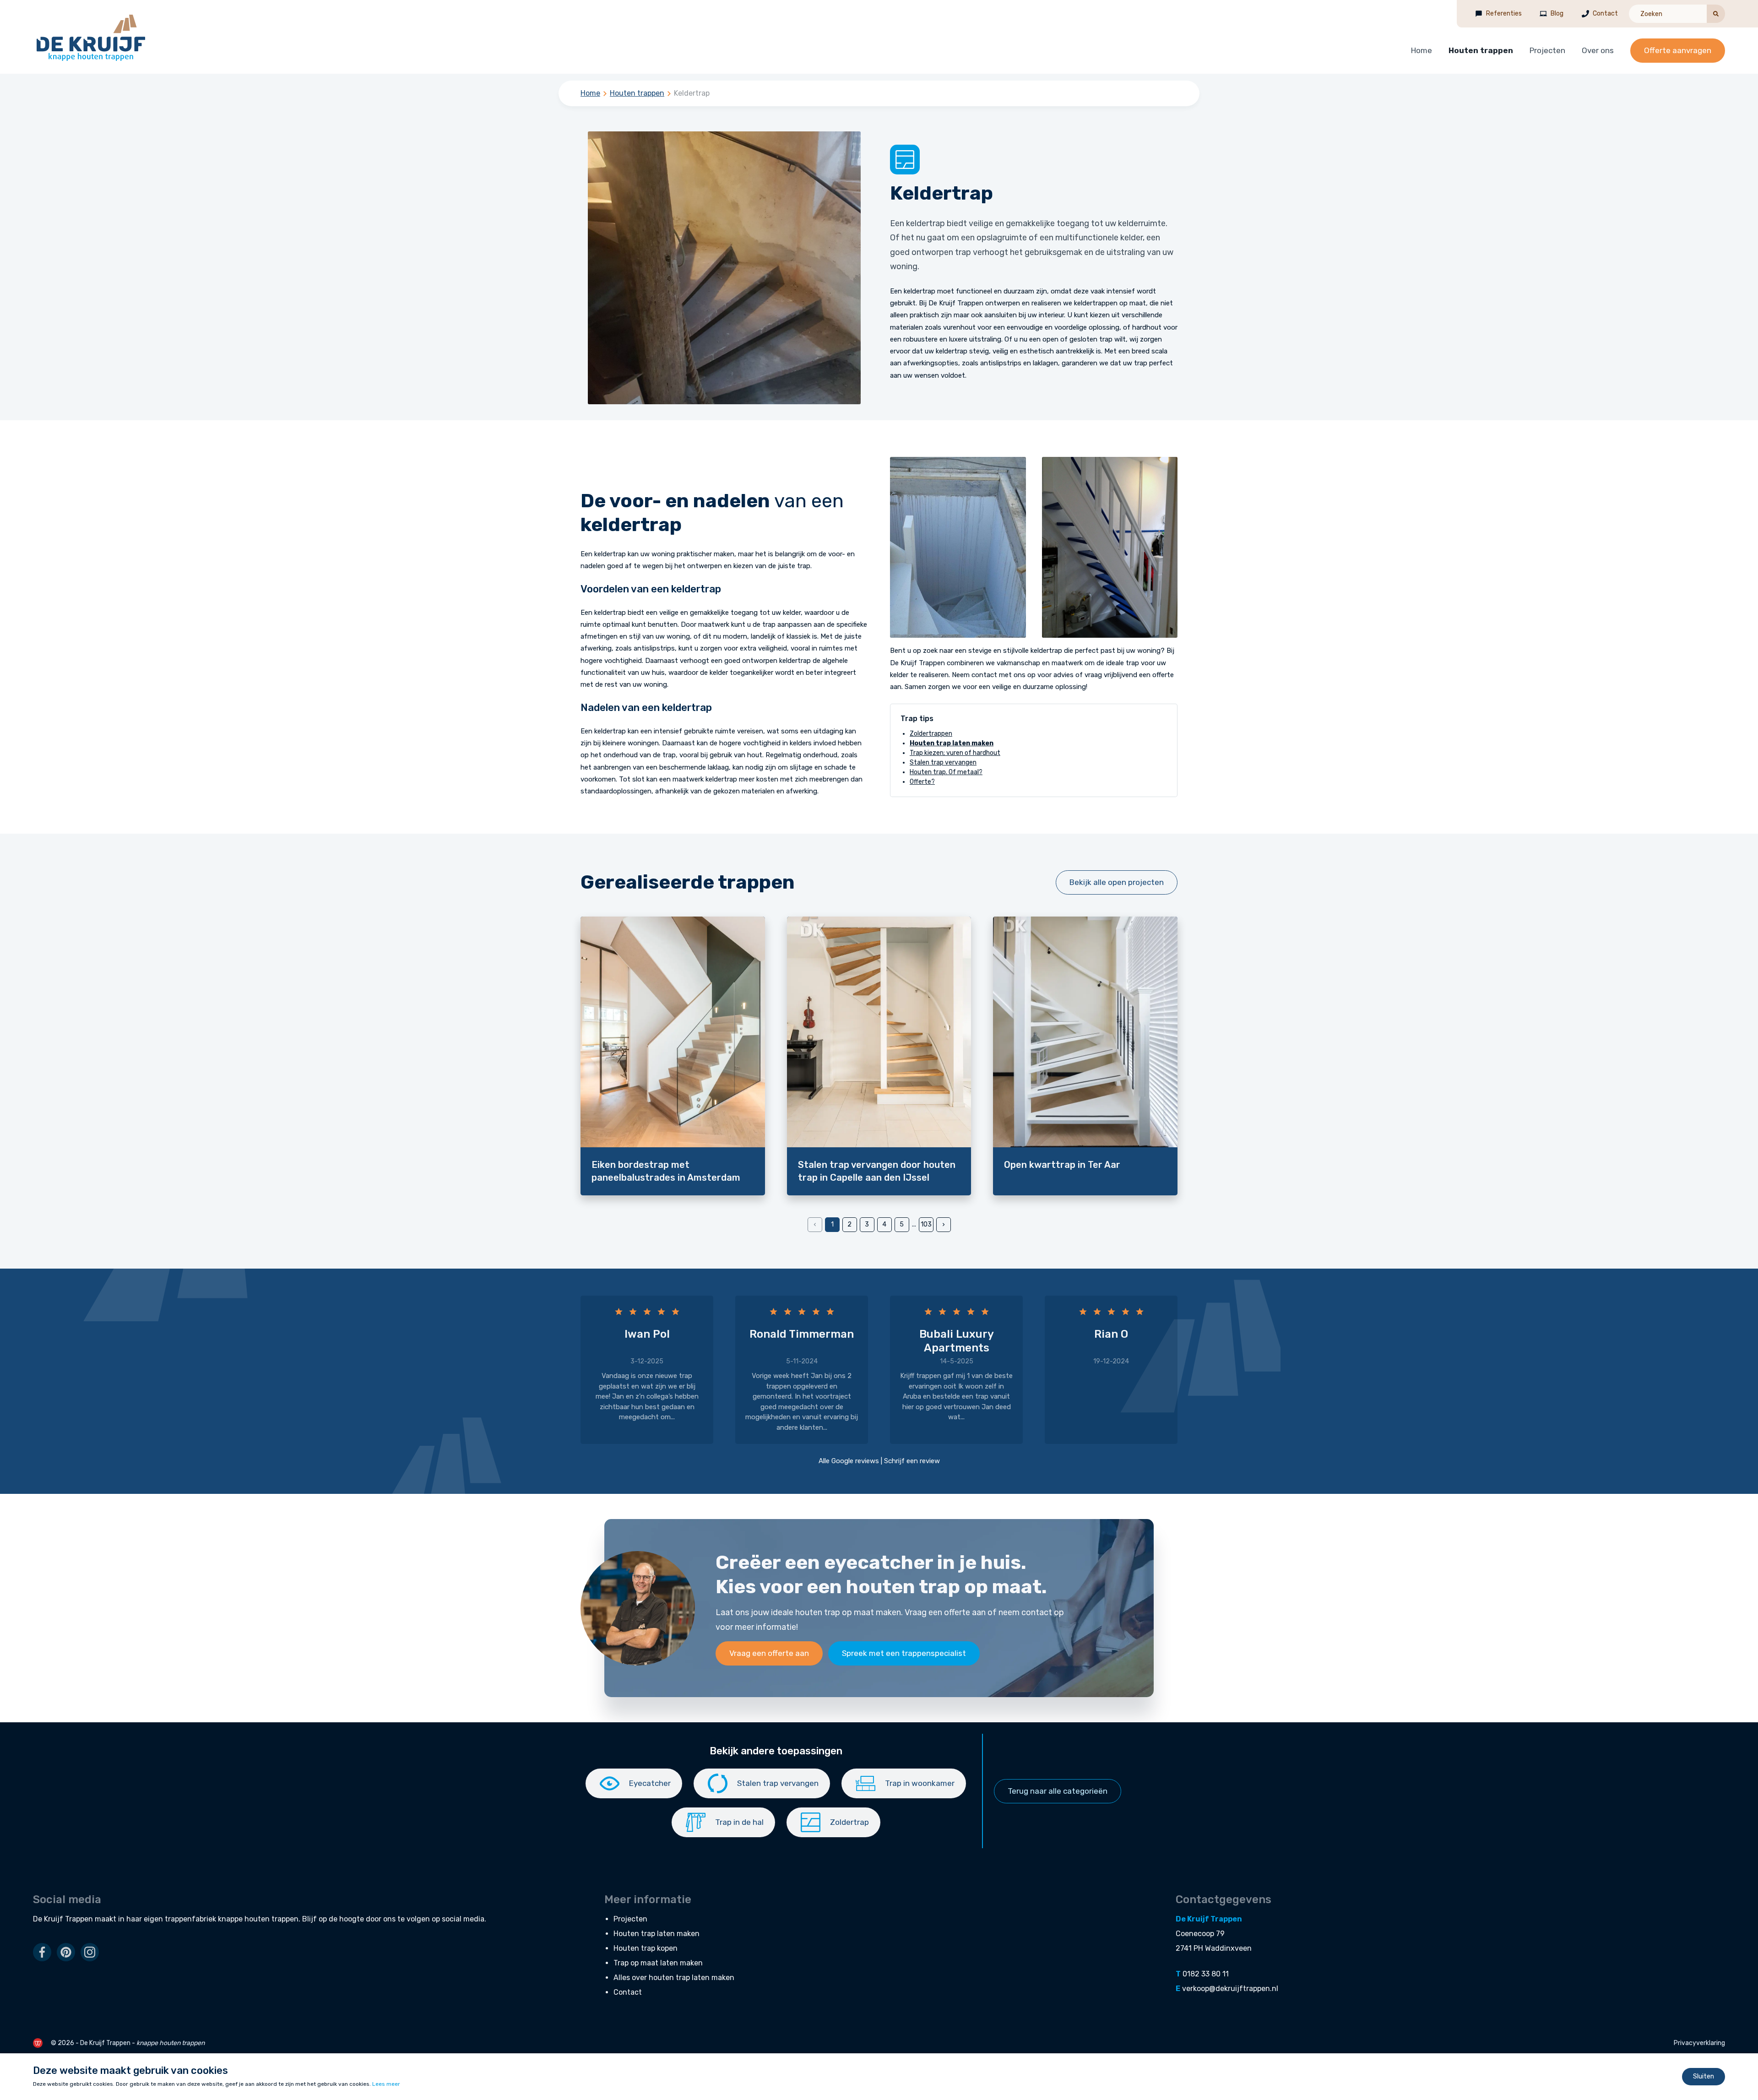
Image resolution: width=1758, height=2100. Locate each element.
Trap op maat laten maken (658, 1963)
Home (1422, 50)
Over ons (1598, 50)
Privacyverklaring (1699, 2043)
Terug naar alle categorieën (1058, 1791)
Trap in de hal (739, 1822)
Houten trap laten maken (657, 1934)
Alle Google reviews (849, 1461)
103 (926, 1224)
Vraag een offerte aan (769, 1653)
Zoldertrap (849, 1822)
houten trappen (271, 1919)
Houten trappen (1481, 50)
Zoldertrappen (931, 734)
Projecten (1547, 50)
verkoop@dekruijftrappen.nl (1230, 1989)
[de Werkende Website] (38, 2043)
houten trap (903, 1587)
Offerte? (922, 782)
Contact (1605, 14)
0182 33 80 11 (1206, 1974)
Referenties (1504, 14)
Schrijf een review (912, 1461)
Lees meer (386, 2084)
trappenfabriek (190, 1919)
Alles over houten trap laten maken (674, 1978)
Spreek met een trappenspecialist (904, 1653)
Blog (1557, 14)
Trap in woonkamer (920, 1783)
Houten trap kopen (646, 1948)
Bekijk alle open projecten (1117, 882)
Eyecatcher (650, 1783)
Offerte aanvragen (1678, 50)
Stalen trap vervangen (943, 762)
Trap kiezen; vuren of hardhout (955, 753)
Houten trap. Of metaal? (946, 772)
